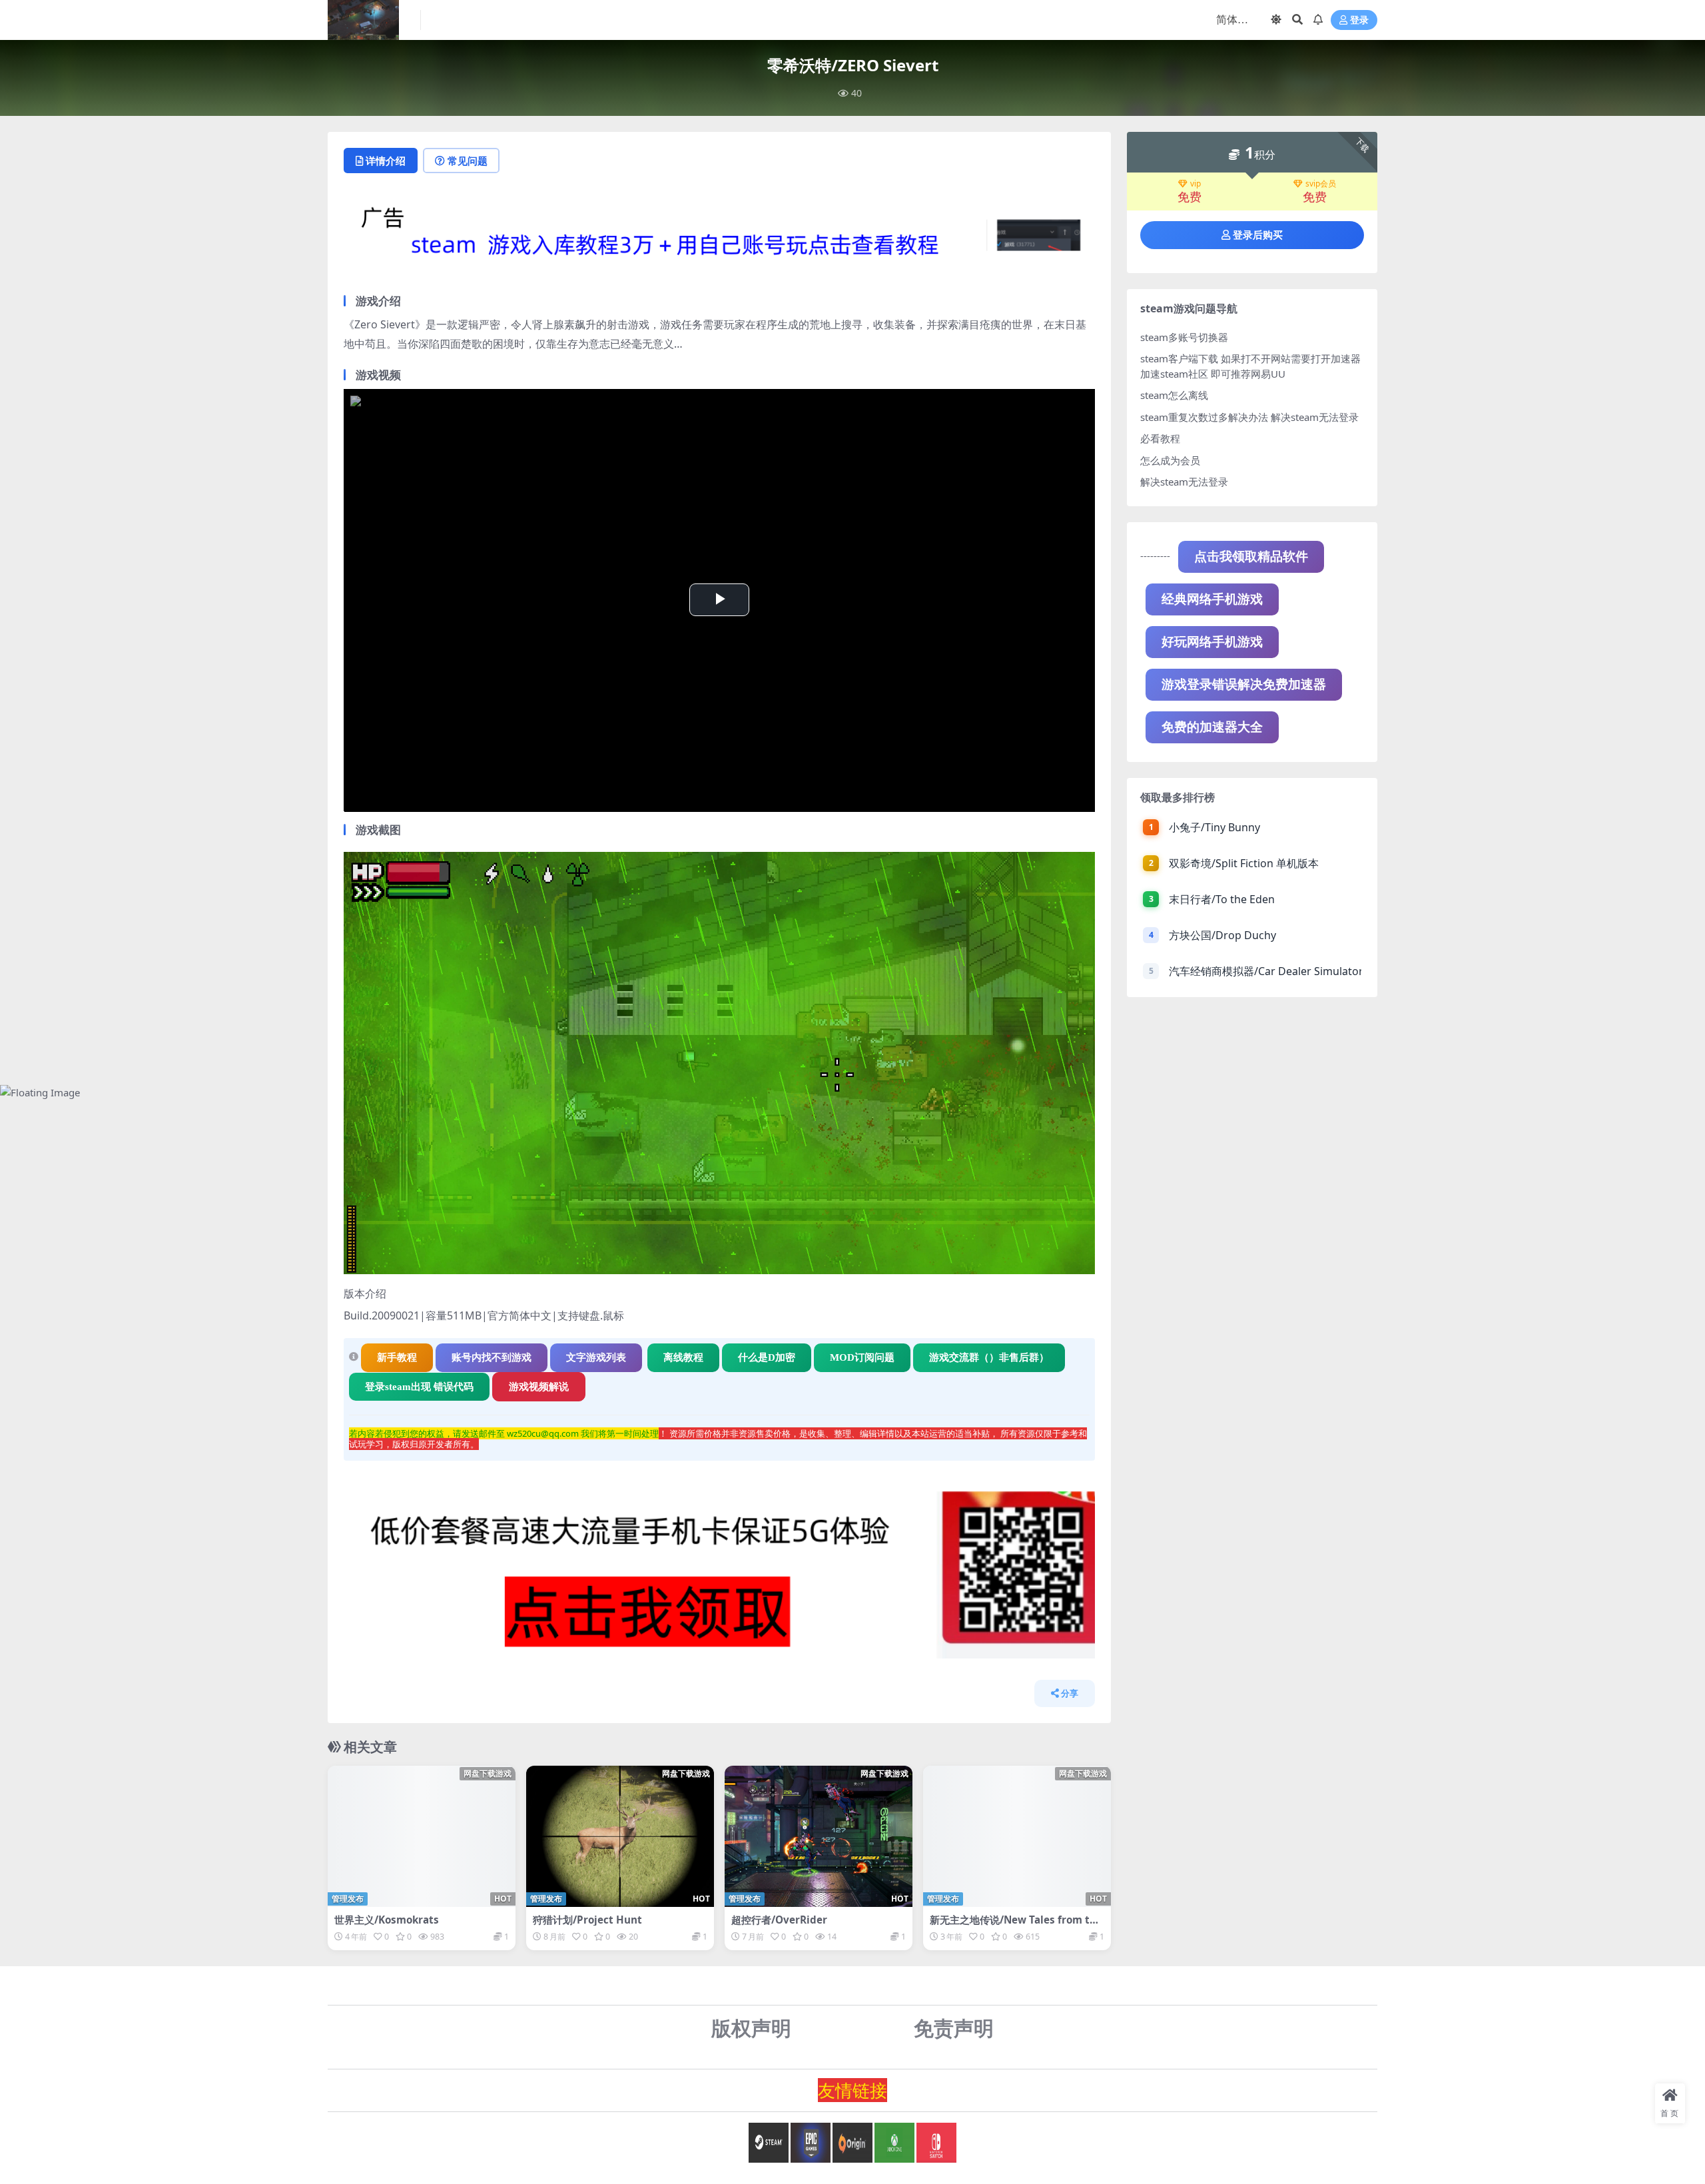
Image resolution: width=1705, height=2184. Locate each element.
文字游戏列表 (596, 1357)
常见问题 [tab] (468, 161)
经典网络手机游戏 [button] (1212, 599)
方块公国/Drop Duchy (1222, 935)
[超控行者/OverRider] (819, 1836)
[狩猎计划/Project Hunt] (620, 1836)
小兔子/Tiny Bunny (1214, 827)
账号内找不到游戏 (492, 1357)
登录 (1359, 20)
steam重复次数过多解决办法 (1204, 417)
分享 (1070, 1693)
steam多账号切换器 (1184, 337)
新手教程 (397, 1357)
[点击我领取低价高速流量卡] (719, 1579)
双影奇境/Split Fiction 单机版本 (1244, 863)
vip (1195, 184)
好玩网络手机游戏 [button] (1212, 642)
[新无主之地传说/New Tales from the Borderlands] (1017, 1836)
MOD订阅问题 (862, 1357)
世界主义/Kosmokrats (387, 1920)
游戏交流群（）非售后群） (989, 1357)
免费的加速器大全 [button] (1212, 727)
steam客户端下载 (1179, 358)
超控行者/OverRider (779, 1920)
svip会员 (1321, 184)
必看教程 (1160, 438)
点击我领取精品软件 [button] (1251, 556)
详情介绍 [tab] (386, 161)
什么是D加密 (767, 1357)
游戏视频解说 (539, 1387)
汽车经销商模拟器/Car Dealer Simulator (1265, 971)
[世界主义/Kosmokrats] (422, 1836)
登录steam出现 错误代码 (419, 1387)
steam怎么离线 (1174, 395)
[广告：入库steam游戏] (719, 239)
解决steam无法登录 (1184, 482)
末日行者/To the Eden (1222, 899)
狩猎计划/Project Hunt (587, 1920)
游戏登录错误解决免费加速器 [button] (1244, 684)
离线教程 (683, 1357)
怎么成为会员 (1170, 460)
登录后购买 (1258, 235)
